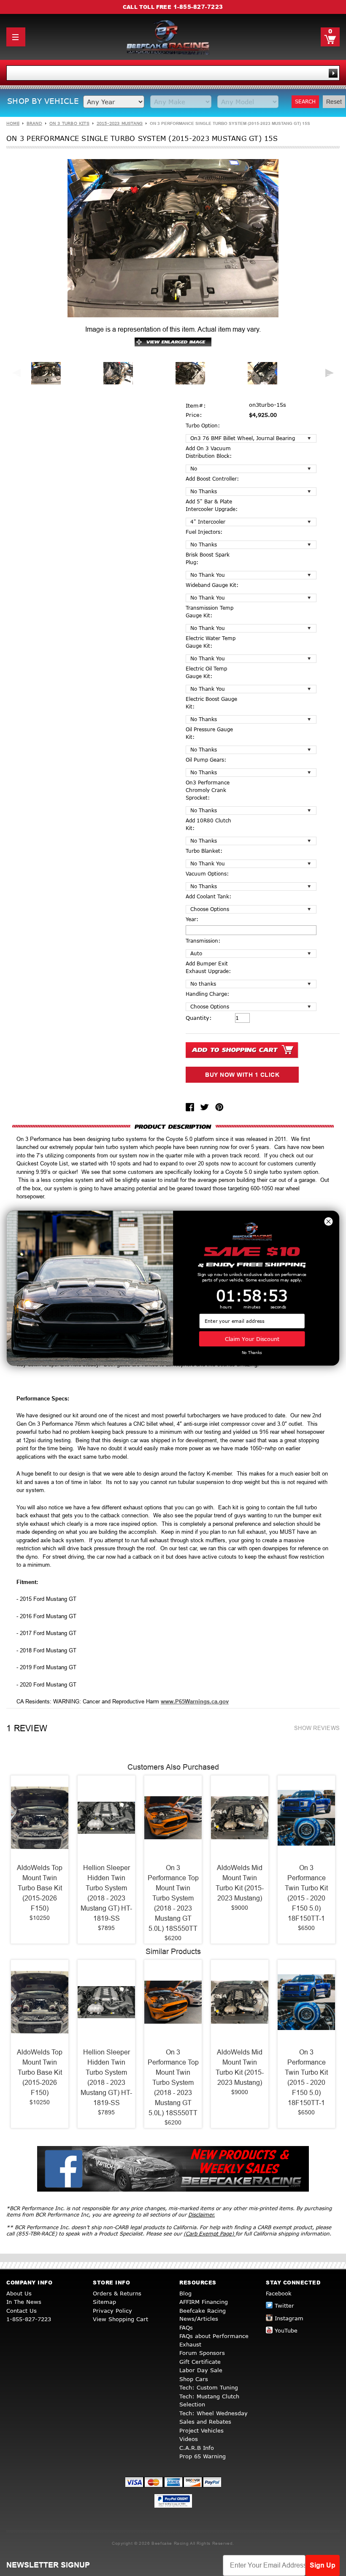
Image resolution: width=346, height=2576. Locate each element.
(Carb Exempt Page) (209, 2234)
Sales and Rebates (205, 2422)
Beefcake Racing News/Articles (203, 2315)
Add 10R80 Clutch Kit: (208, 824)
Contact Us (22, 2311)
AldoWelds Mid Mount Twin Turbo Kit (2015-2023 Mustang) (240, 1883)
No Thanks (252, 1353)
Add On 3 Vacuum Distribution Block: (209, 452)
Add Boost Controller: (212, 479)
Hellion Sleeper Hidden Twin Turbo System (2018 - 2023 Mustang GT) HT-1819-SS (106, 1893)
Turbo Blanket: (204, 851)
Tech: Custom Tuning (209, 2387)
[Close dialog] (328, 1221)
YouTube (286, 2330)
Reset (334, 102)
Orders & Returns (117, 2293)
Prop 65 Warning (203, 2456)
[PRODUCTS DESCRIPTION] (173, 1126)
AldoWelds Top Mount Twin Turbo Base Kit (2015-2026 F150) (40, 1888)
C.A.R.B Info (197, 2448)
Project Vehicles (201, 2430)
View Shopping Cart (120, 2319)
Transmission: (203, 941)
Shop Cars (194, 2379)
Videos (189, 2439)
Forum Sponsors (202, 2353)
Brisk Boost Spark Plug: (208, 558)
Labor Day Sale (201, 2370)
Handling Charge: (207, 994)
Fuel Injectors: (204, 532)
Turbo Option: (203, 426)
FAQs (186, 2327)
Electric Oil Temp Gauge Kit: (206, 672)
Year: (192, 919)
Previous (16, 373)
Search (305, 101)
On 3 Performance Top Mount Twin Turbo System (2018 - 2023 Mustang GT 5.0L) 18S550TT (173, 1898)
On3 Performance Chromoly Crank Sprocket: (208, 790)
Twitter (284, 2306)
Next (330, 373)
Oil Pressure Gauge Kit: (209, 733)
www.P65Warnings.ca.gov (195, 1702)
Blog (185, 2293)
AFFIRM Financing (204, 2302)
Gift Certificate (200, 2362)
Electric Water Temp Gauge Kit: (211, 642)
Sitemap (104, 2302)
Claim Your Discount (252, 1339)
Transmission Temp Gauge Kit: (209, 612)
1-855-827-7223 (198, 7)
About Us (19, 2293)
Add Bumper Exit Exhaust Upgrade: (208, 967)
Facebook (279, 2293)
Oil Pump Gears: (206, 760)
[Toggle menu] (16, 37)
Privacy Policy (112, 2311)
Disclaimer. (201, 2215)
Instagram (289, 2318)
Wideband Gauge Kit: (212, 585)
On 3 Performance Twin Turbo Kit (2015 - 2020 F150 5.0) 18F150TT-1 (306, 1893)
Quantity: (199, 1018)
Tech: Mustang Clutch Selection (209, 2400)
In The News (24, 2302)
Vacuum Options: (207, 874)
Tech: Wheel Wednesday (214, 2413)
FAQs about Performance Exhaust (214, 2340)
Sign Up (323, 2565)
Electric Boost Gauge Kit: (211, 703)
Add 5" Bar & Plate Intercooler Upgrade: (212, 505)
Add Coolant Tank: (208, 896)
